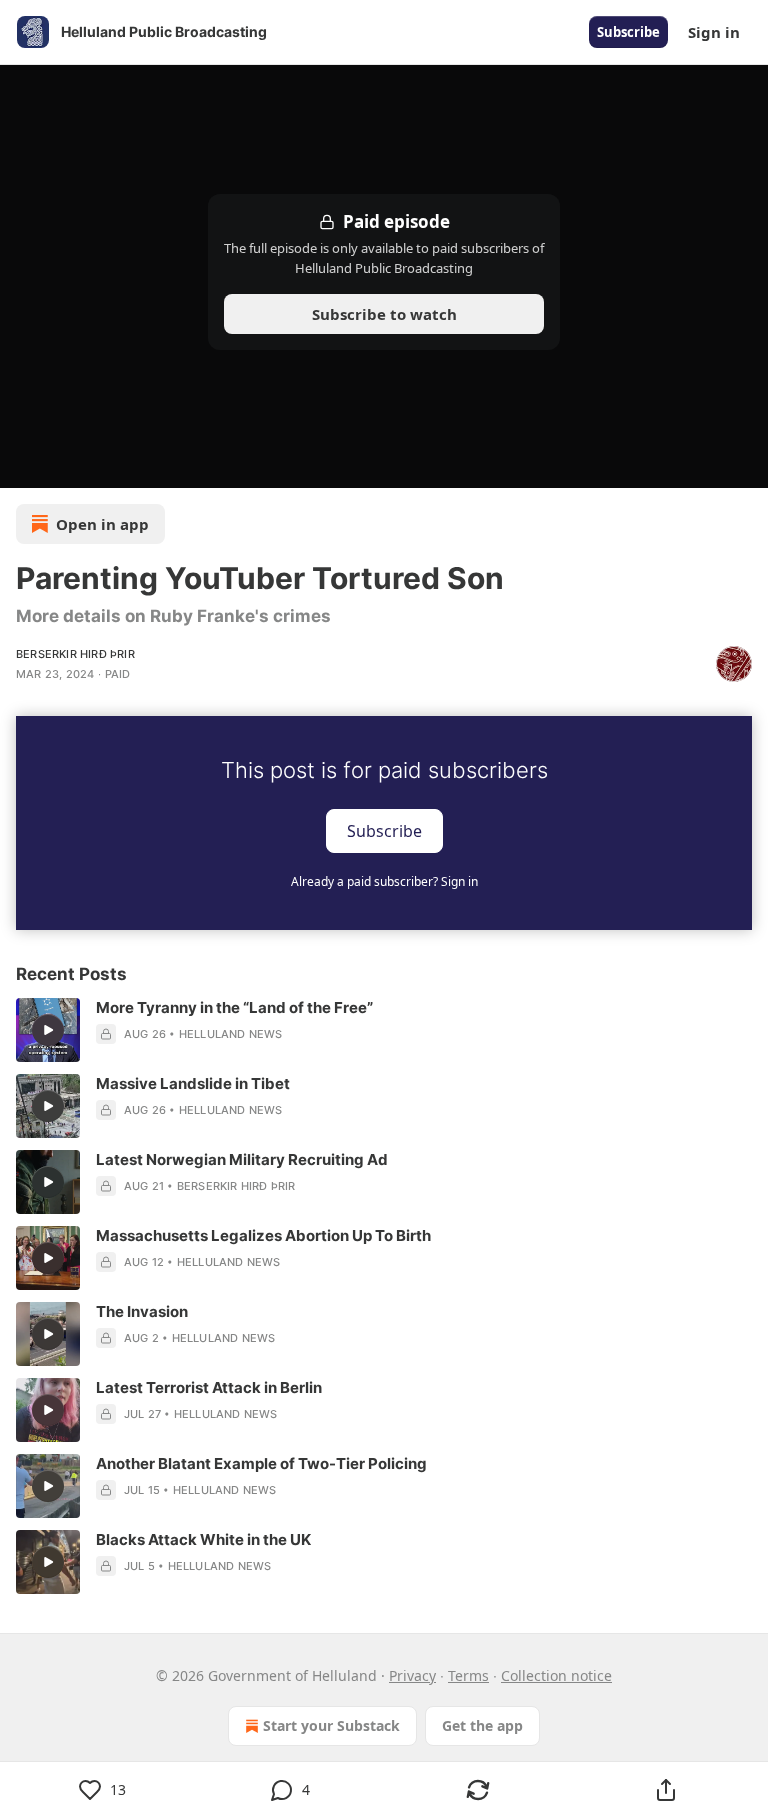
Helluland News (231, 1034)
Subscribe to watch (384, 314)
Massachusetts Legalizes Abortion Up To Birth (263, 1235)
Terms (468, 1675)
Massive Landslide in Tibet (193, 1083)
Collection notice (556, 1675)
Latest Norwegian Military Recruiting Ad (242, 1159)
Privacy (412, 1675)
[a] (48, 1030)
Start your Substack (331, 1725)
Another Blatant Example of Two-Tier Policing (261, 1463)
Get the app (482, 1725)
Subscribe (628, 32)
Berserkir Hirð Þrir (75, 654)
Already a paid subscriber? (384, 881)
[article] (384, 1030)
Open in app (102, 524)
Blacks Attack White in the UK (203, 1539)
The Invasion (142, 1311)
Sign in (714, 32)
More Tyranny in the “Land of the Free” (234, 1007)
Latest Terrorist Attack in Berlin (209, 1387)
